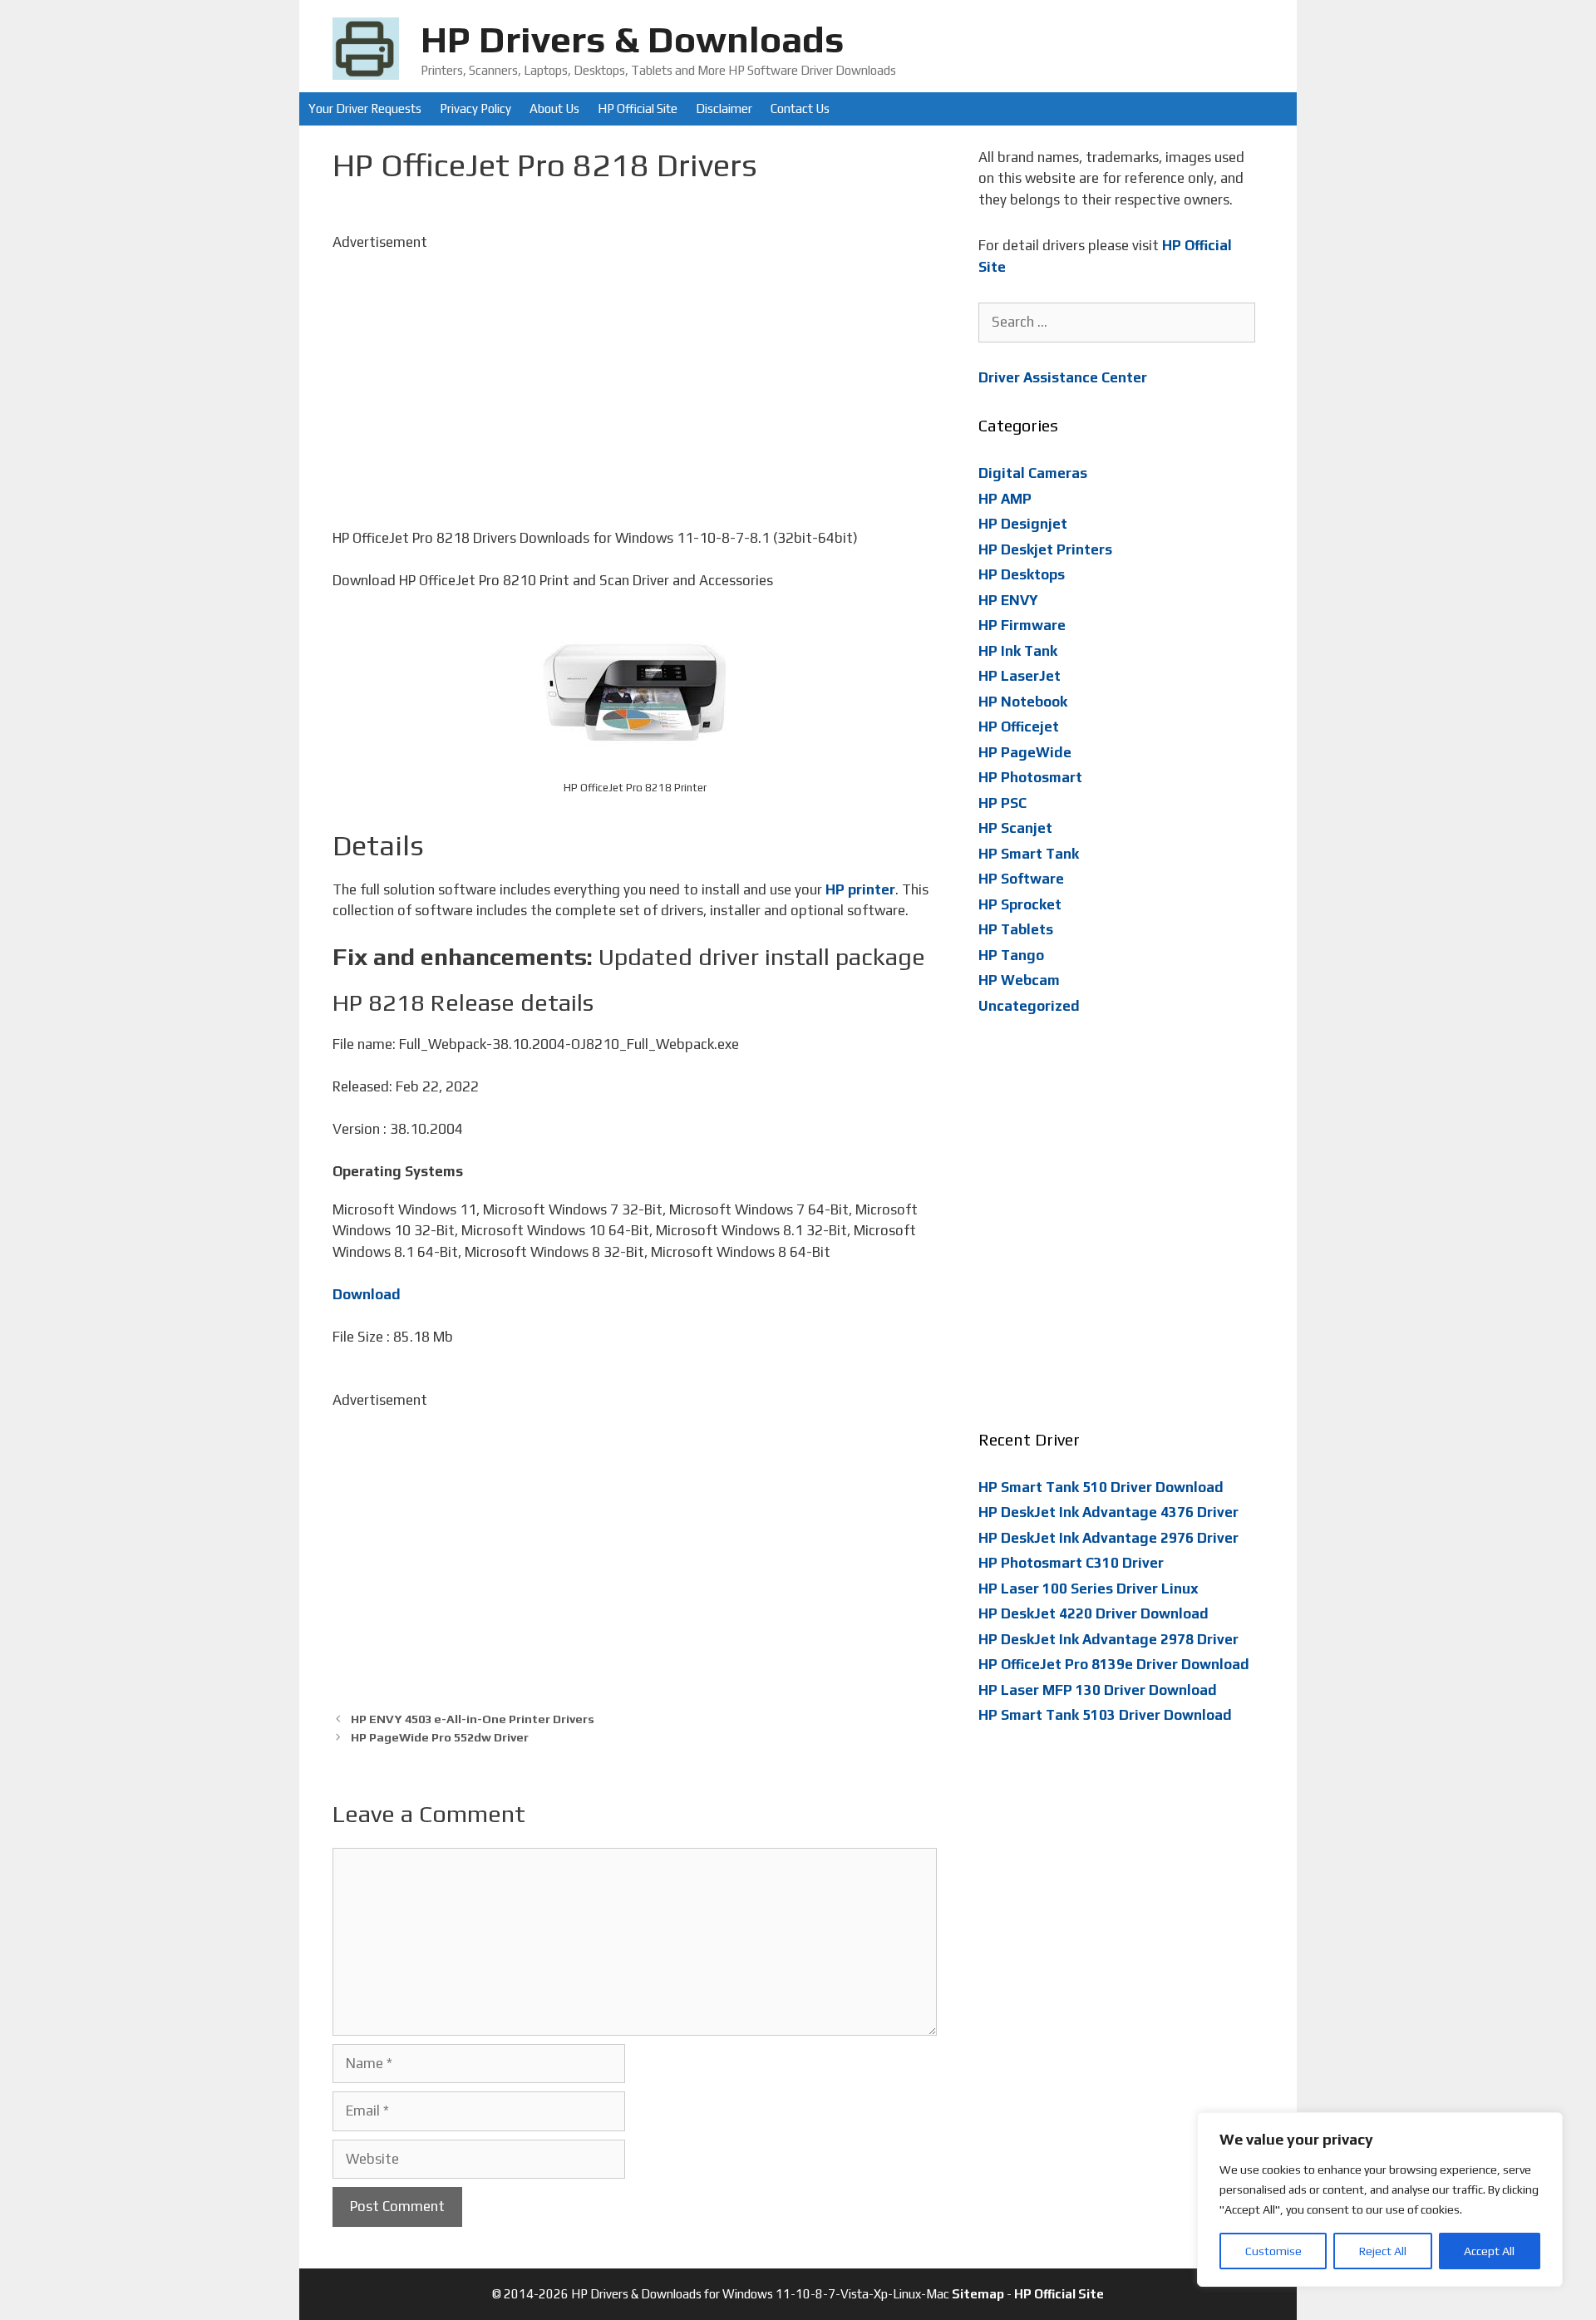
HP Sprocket (1020, 904)
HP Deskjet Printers (1045, 549)
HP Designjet (1023, 524)
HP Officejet (1019, 727)
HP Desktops (1022, 574)
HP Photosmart (1030, 777)
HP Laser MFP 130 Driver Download (1098, 1690)
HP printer (860, 889)
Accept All (1489, 2251)
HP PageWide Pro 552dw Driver (440, 1737)
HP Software (1021, 879)
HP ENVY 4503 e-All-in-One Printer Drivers (473, 1719)
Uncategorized (1029, 1006)
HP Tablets (1016, 929)
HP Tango (1011, 955)
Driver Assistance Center (1063, 377)
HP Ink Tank (1018, 651)
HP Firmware (1022, 625)
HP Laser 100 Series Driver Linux (1089, 1589)
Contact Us (800, 108)
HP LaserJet (1020, 676)
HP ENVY (1008, 600)
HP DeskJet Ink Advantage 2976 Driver (1108, 1538)
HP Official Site (638, 108)
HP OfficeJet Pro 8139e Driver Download (1114, 1664)
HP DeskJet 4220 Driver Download (1094, 1613)
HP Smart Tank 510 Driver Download (1101, 1487)
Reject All (1383, 2251)
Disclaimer (724, 108)
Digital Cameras (1033, 473)
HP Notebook (1023, 702)
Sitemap (978, 2294)
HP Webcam (1019, 980)
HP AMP (1005, 499)
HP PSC (1002, 803)
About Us (554, 108)
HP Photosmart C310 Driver (1071, 1563)
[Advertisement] (635, 369)
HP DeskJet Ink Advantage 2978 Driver (1108, 1639)
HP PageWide (1025, 752)
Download (367, 1294)
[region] (1380, 2199)
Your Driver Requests (365, 108)
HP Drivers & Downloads (633, 39)
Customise (1273, 2251)
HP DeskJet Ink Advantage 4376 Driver (1108, 1512)
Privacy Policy (475, 108)
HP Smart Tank (1029, 854)
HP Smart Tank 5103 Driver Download (1105, 1715)
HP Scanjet (1015, 828)
